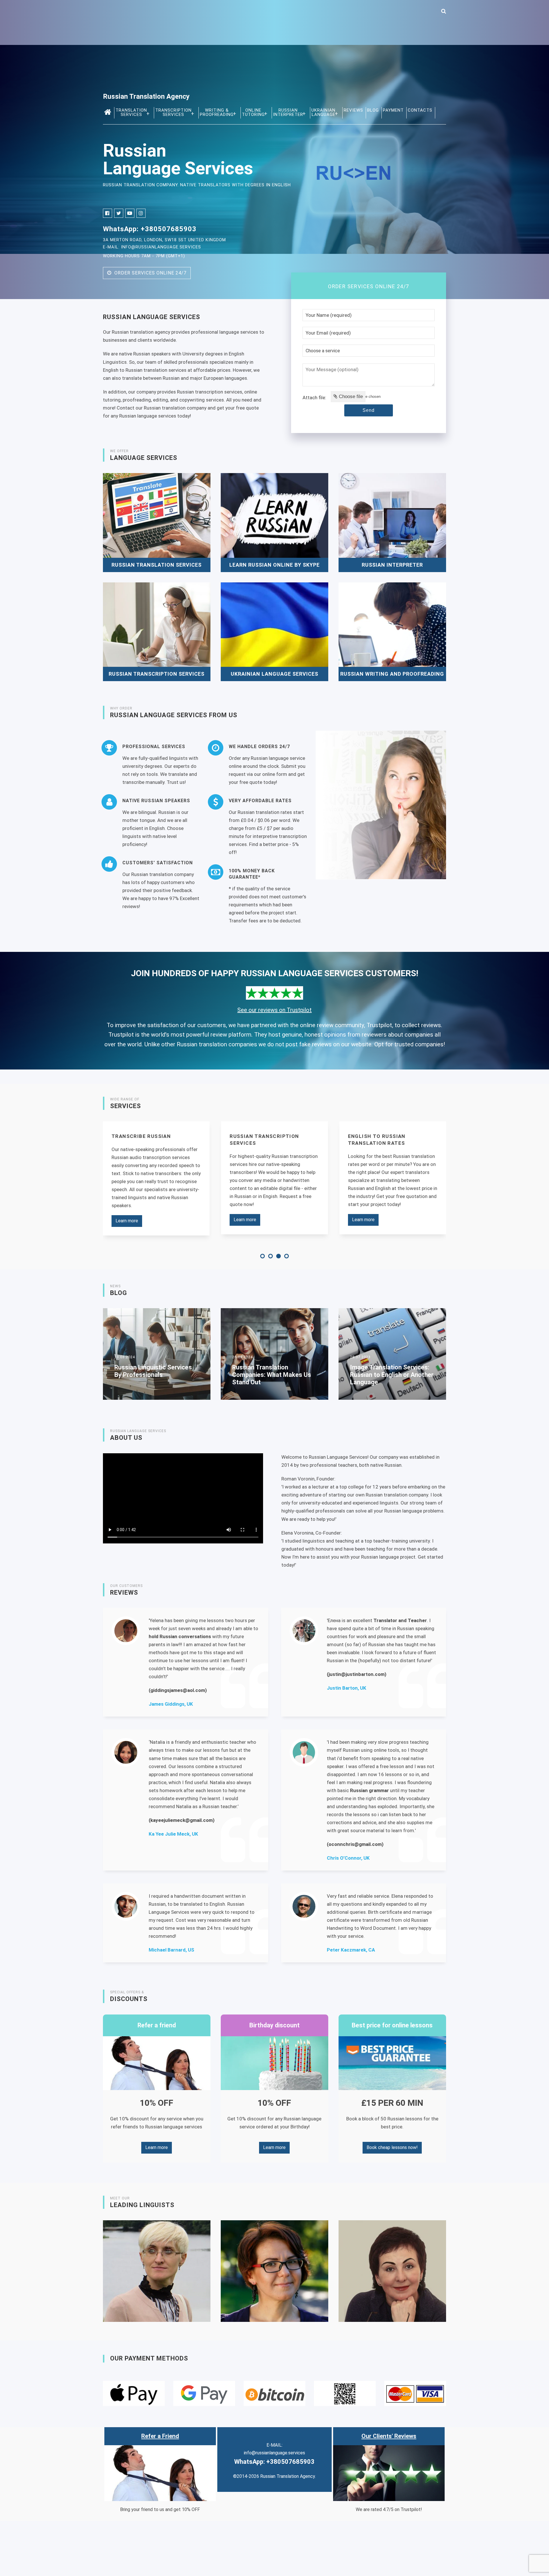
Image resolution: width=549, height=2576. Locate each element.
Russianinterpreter (288, 112)
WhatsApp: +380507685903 (150, 229)
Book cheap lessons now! (392, 2147)
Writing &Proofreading (217, 112)
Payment (393, 110)
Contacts (420, 110)
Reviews (353, 110)
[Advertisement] (274, 50)
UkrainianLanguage (323, 112)
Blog (373, 110)
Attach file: (314, 398)
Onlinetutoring (253, 112)
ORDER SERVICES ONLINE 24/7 (149, 273)
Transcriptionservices (173, 112)
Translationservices (131, 112)
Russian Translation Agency (146, 96)
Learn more (127, 1220)
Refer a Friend (160, 2436)
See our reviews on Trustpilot (274, 1010)
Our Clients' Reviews (389, 2436)
